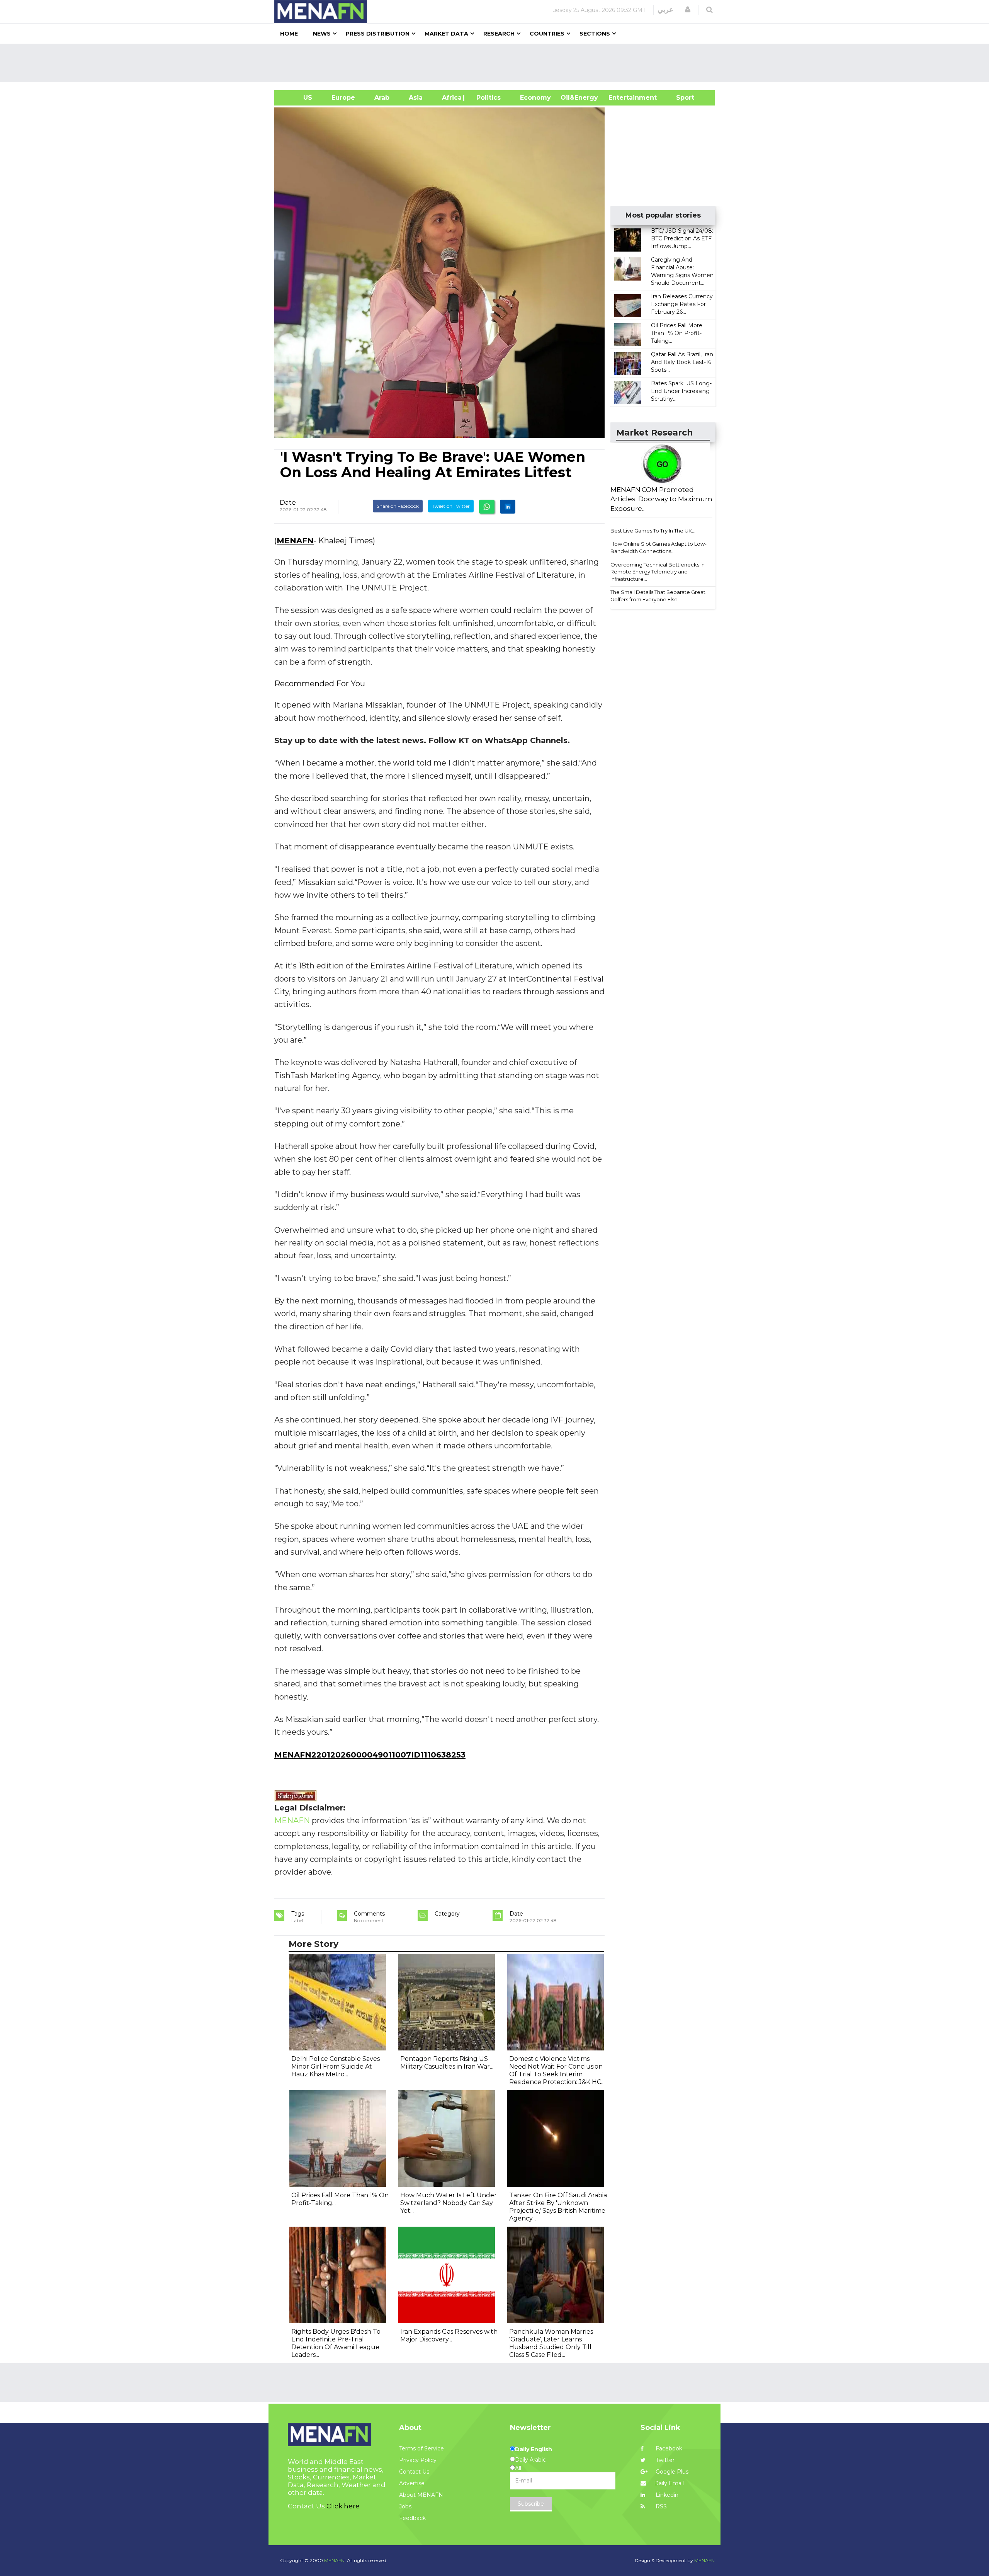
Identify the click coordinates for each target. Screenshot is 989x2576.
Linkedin (666, 2495)
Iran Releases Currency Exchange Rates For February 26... (682, 304)
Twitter (664, 2460)
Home (289, 34)
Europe (343, 98)
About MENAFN (421, 2495)
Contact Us (414, 2472)
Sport (680, 98)
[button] (688, 10)
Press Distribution (378, 34)
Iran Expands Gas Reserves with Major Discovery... (449, 2335)
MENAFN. (335, 2560)
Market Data (446, 34)
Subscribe (531, 2504)
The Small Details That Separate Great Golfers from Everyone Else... (658, 596)
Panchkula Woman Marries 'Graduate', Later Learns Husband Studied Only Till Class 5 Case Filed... (551, 2343)
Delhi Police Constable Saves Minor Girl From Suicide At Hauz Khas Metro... (336, 2066)
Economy (535, 98)
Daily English (534, 2449)
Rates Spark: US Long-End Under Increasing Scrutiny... (681, 391)
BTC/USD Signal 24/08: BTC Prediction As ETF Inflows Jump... (682, 238)
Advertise (412, 2483)
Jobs (405, 2506)
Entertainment (621, 98)
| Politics (487, 98)
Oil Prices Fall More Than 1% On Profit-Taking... (677, 333)
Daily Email (669, 2483)
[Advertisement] (498, 63)
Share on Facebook (398, 506)
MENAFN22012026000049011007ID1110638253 (370, 1755)
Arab (382, 98)
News (322, 34)
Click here (343, 2506)
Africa (451, 98)
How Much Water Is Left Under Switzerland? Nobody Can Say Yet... (449, 2203)
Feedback (412, 2518)
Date (288, 502)
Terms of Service (421, 2448)
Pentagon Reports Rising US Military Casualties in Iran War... (447, 2063)
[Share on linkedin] (508, 507)
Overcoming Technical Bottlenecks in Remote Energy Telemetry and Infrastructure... (658, 572)
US (298, 98)
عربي (665, 10)
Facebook (668, 2448)
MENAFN (295, 541)
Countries (547, 34)
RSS (660, 2506)
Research (499, 34)
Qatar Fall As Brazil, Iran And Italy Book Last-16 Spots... (682, 362)
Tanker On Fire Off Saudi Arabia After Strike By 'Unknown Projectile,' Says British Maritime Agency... (558, 2207)
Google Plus (671, 2472)
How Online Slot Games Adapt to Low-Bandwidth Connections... (658, 547)
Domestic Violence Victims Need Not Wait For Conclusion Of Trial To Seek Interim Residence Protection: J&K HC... (557, 2070)
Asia (416, 98)
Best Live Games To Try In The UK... (653, 531)
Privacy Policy (418, 2460)
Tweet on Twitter (451, 506)
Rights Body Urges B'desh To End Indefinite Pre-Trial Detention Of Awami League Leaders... (336, 2343)
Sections (595, 34)
